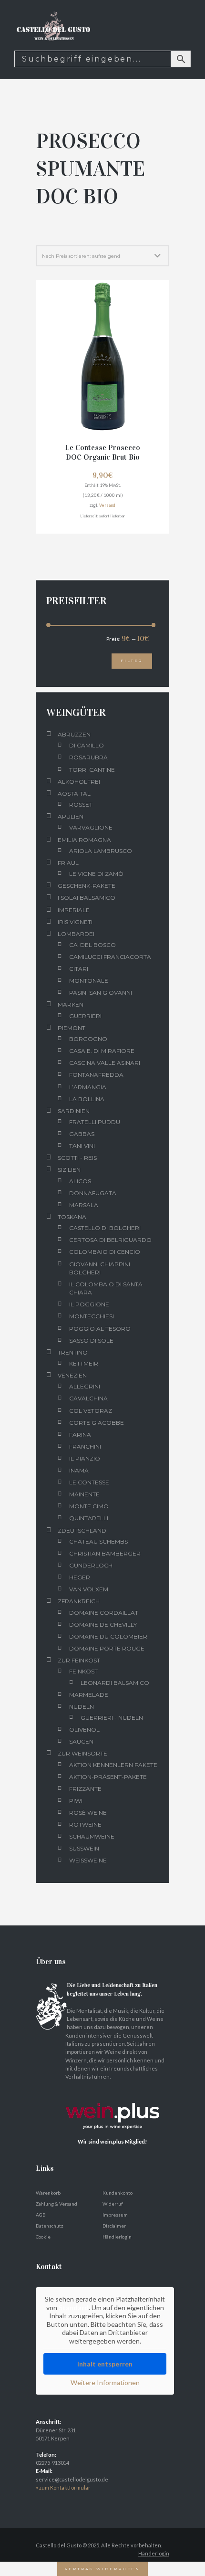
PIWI (76, 1801)
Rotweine (85, 1824)
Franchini (85, 1446)
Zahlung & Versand (56, 2204)
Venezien (72, 1375)
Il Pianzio (85, 1458)
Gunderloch (91, 1565)
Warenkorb (48, 2193)
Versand (107, 505)
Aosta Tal (74, 794)
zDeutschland (82, 1530)
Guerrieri (85, 1016)
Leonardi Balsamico (115, 1683)
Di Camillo (87, 745)
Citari (79, 969)
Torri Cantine (92, 770)
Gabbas (82, 1134)
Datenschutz (50, 2226)
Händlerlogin (117, 2237)
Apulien (71, 816)
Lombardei (76, 934)
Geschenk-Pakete (87, 886)
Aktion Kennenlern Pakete (113, 1765)
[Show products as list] (53, 236)
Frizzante (85, 1789)
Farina (80, 1435)
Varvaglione (91, 827)
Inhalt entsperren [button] (105, 2364)
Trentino (73, 1352)
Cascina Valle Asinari (105, 1063)
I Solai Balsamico (87, 898)
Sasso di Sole (91, 1341)
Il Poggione (89, 1304)
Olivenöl (84, 1730)
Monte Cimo (89, 1506)
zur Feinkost (79, 1660)
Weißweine (88, 1860)
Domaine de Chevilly (103, 1624)
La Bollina (87, 1099)
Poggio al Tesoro (100, 1329)
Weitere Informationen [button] (105, 2382)
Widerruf (113, 2204)
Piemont (72, 1028)
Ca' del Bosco (92, 945)
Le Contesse (89, 1482)
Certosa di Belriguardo (110, 1240)
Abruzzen (74, 734)
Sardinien (74, 1111)
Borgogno (88, 1039)
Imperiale (74, 910)
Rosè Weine (88, 1813)
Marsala (84, 1205)
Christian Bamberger (105, 1553)
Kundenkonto (118, 2193)
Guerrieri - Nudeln (112, 1718)
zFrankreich (79, 1601)
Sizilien (69, 1170)
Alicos (80, 1181)
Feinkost (83, 1671)
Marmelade (89, 1695)
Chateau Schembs (98, 1541)
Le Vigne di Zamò (96, 874)
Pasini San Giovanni (101, 993)
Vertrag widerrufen (102, 2569)
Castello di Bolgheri (105, 1228)
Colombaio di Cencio (105, 1252)
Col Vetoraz (91, 1411)
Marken (71, 1004)
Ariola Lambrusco (101, 851)
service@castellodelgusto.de (72, 2479)
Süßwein (84, 1848)
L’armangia (88, 1087)
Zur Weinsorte (82, 1753)
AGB (41, 2215)
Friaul (68, 863)
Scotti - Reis (77, 1158)
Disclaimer (114, 2226)
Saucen (81, 1741)
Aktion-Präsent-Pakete (108, 1777)
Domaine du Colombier (108, 1636)
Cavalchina (88, 1398)
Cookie (43, 2237)
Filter (132, 661)
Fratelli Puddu (95, 1122)
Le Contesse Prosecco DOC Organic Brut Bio (102, 452)
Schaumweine (92, 1836)
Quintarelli (89, 1518)
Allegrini (85, 1386)
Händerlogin (154, 2553)
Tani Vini (82, 1146)
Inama (79, 1470)
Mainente (84, 1494)
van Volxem (89, 1589)
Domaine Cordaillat (104, 1613)
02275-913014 (52, 2463)
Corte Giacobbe (97, 1423)
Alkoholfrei (79, 782)
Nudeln (82, 1707)
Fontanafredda (96, 1075)
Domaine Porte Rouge (107, 1648)
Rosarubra (88, 757)
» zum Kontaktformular (63, 2487)
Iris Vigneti (75, 922)
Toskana (72, 1217)
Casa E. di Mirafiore (102, 1051)
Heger (80, 1577)
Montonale (89, 981)
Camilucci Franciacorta (110, 957)
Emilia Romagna (84, 840)
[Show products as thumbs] (40, 236)
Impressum (115, 2215)
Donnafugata (93, 1193)
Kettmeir (84, 1363)
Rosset (81, 804)
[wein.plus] (115, 2093)
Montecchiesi (92, 1316)
